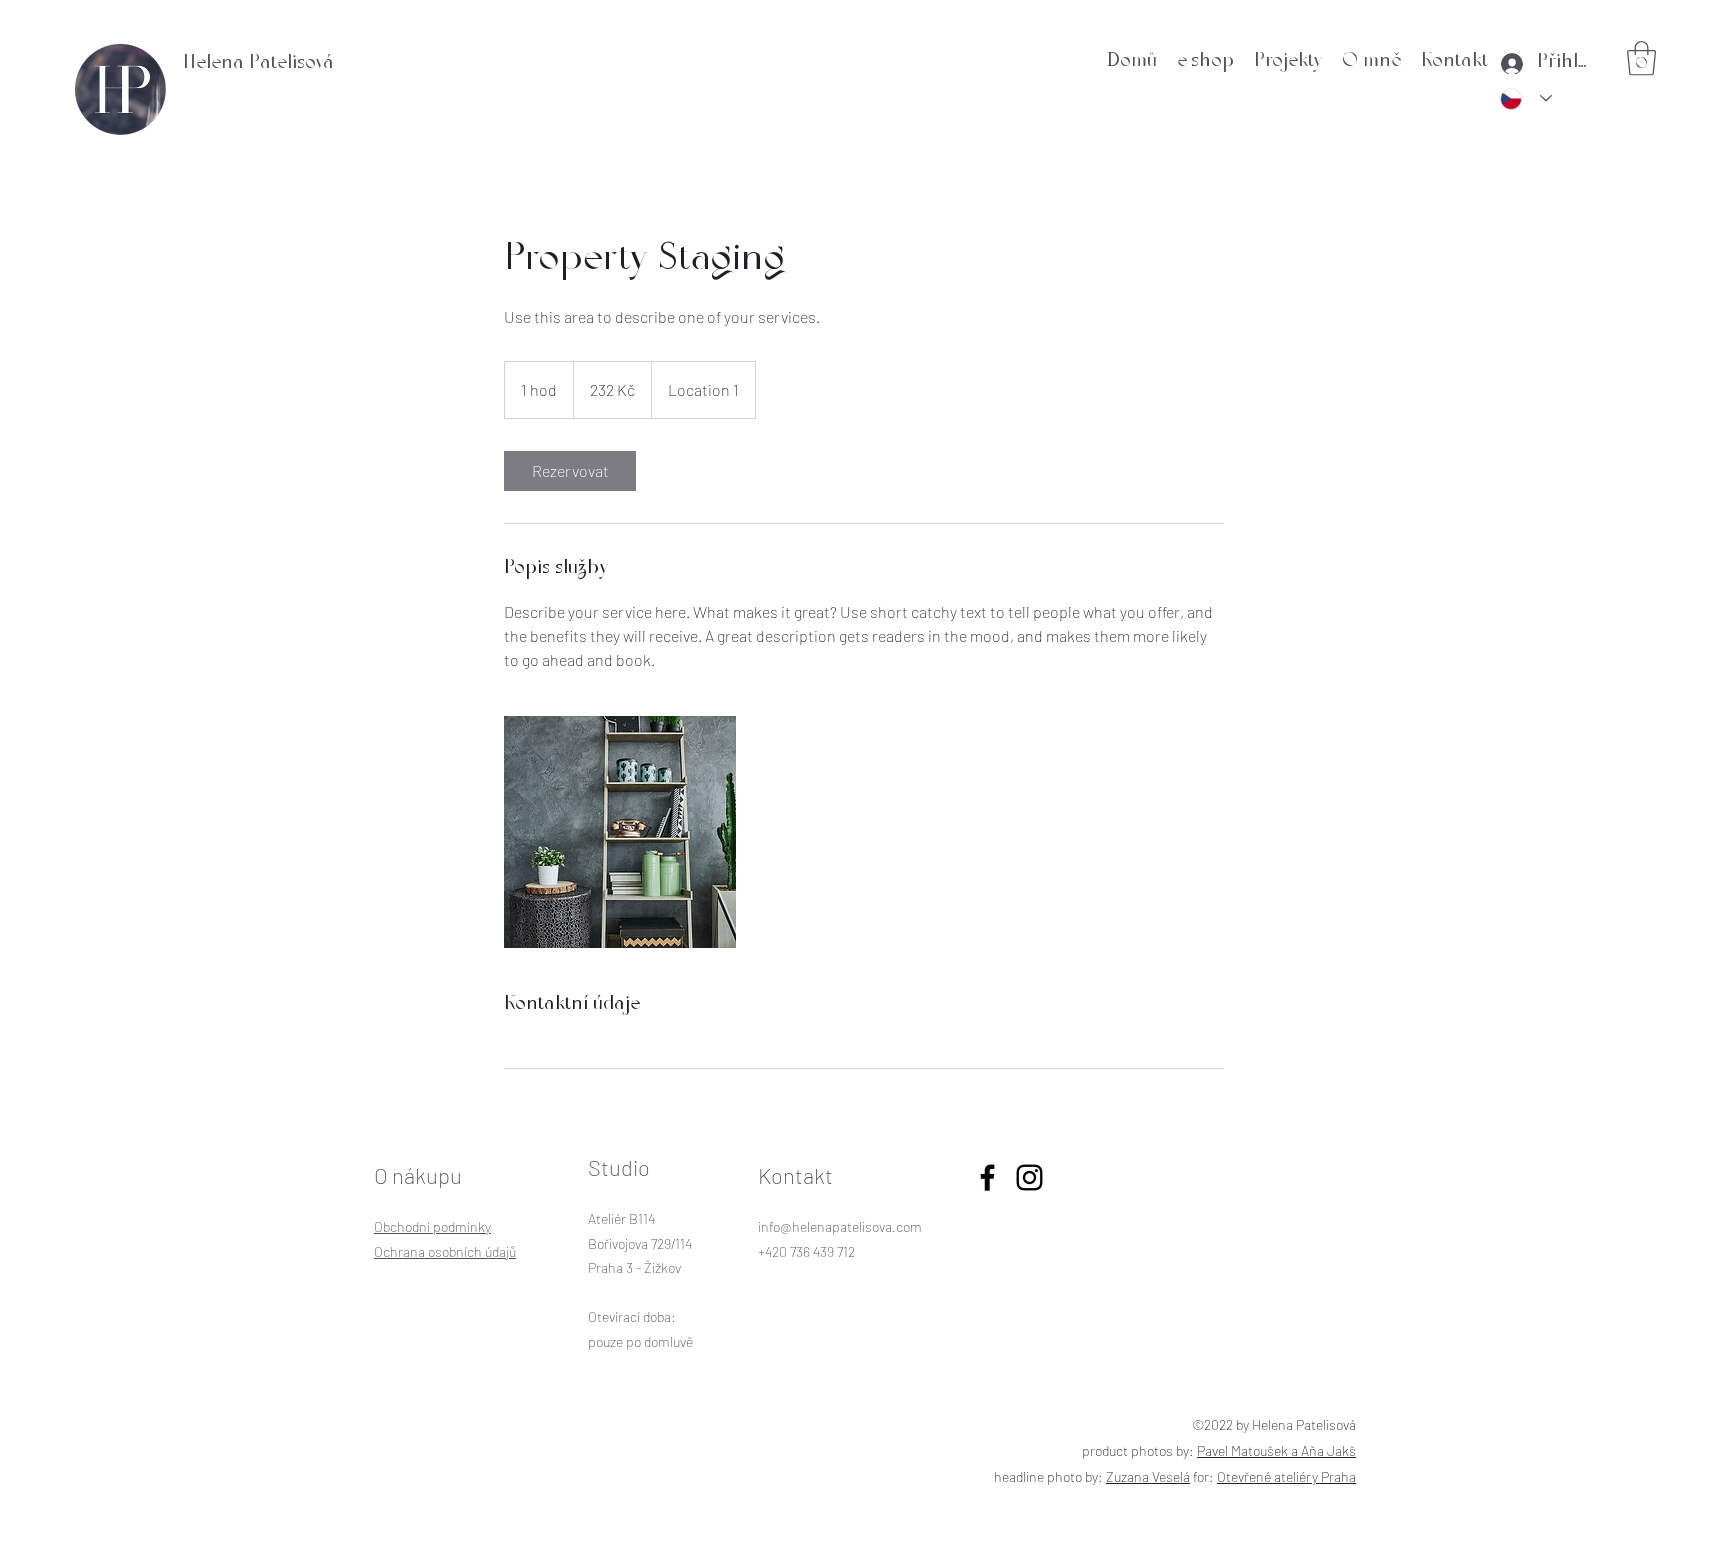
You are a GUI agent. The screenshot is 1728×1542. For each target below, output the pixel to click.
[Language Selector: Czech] (1526, 99)
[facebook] (987, 1177)
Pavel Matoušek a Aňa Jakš (1276, 1450)
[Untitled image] (620, 832)
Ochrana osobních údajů (445, 1251)
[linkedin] (1029, 1177)
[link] (570, 471)
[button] (1641, 58)
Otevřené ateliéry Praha (1286, 1476)
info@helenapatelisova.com (840, 1226)
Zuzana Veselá (1148, 1476)
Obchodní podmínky (432, 1226)
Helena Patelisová (258, 64)
